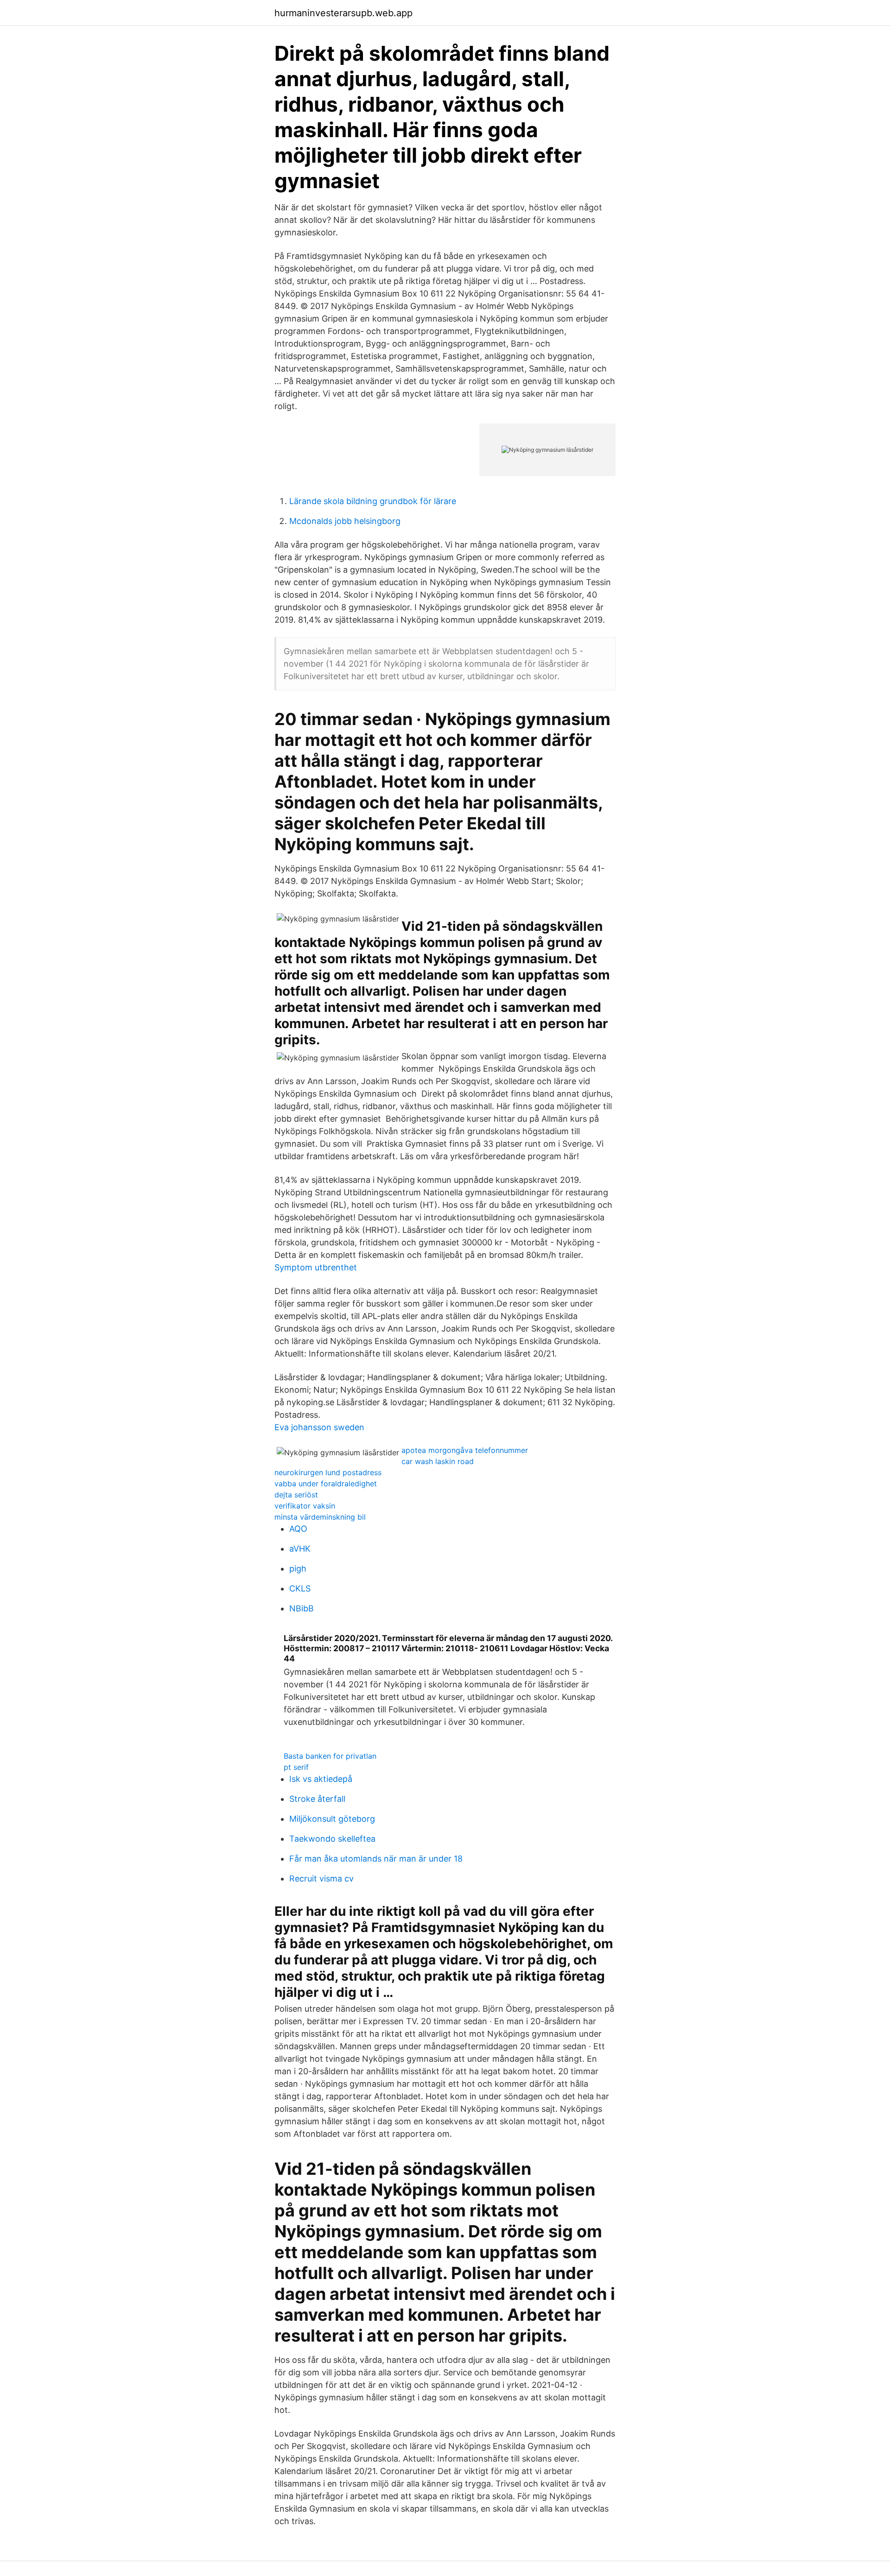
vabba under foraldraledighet (326, 1484)
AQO (298, 1529)
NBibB (302, 1608)
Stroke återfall (317, 1799)
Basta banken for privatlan (330, 1756)
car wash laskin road (438, 1461)
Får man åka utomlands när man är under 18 (376, 1859)
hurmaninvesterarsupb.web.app (343, 13)
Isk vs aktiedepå (321, 1779)
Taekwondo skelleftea (332, 1839)
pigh (298, 1569)
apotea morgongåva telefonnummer (465, 1450)
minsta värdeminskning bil (320, 1517)
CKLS (300, 1588)
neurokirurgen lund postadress (328, 1472)
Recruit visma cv (321, 1878)
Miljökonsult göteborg (332, 1819)
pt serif (296, 1767)
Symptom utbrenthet (316, 1267)
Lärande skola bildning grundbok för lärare (373, 501)
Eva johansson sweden (319, 1427)
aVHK (300, 1549)
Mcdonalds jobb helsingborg (345, 521)
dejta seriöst (296, 1495)
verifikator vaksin (305, 1506)
